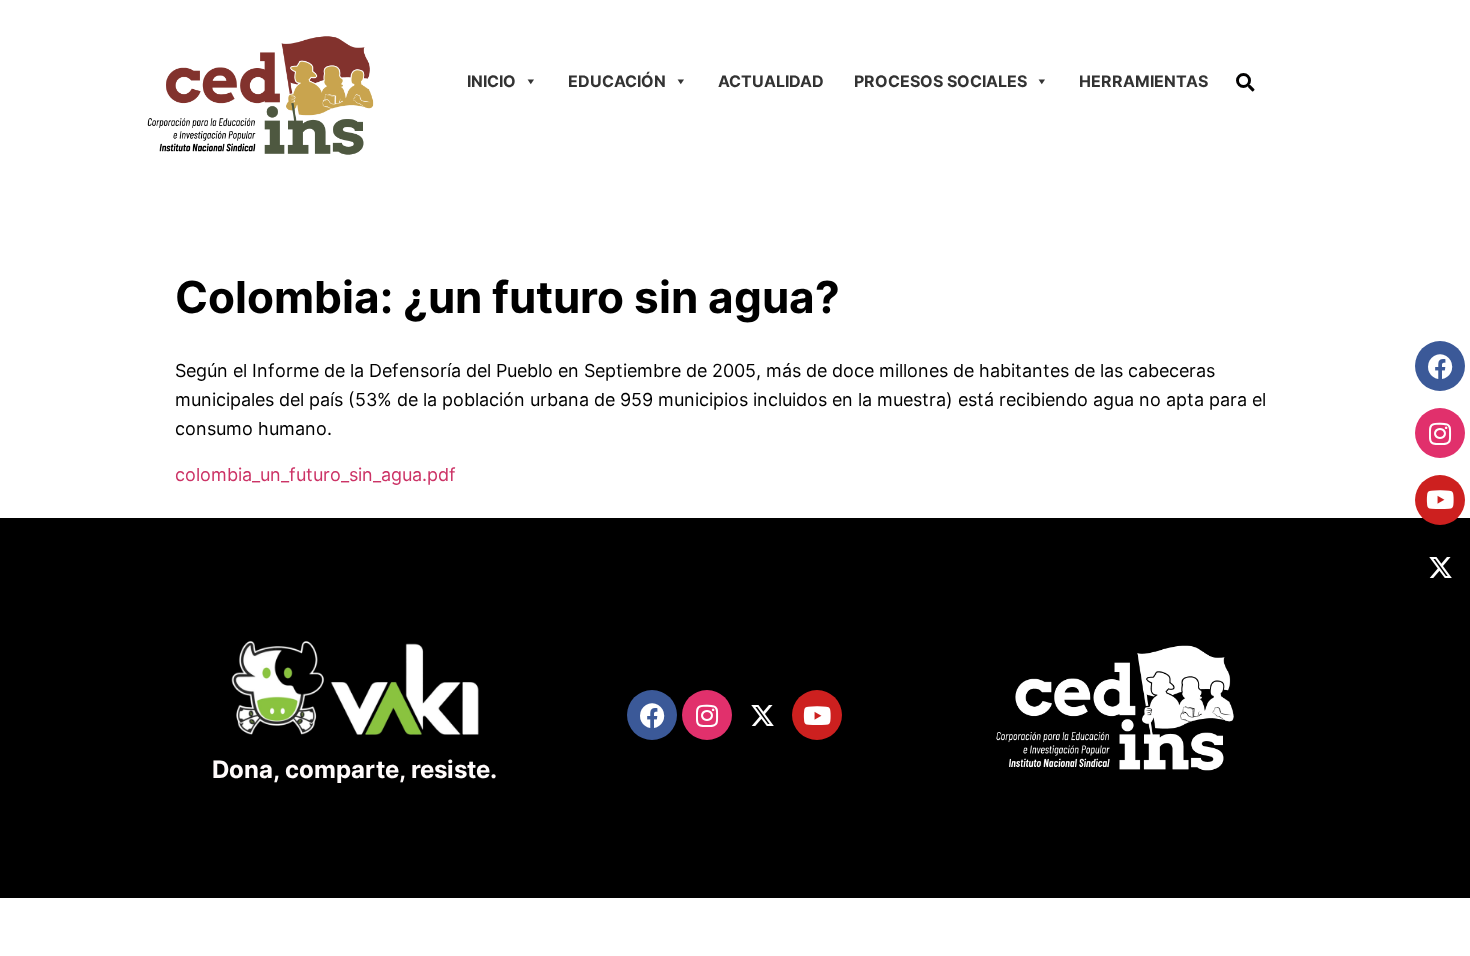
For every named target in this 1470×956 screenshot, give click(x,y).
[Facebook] (1440, 366)
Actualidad (771, 81)
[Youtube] (1440, 500)
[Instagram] (1440, 433)
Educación (617, 81)
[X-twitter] (1440, 568)
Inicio (491, 81)
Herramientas (1143, 81)
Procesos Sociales (940, 81)
